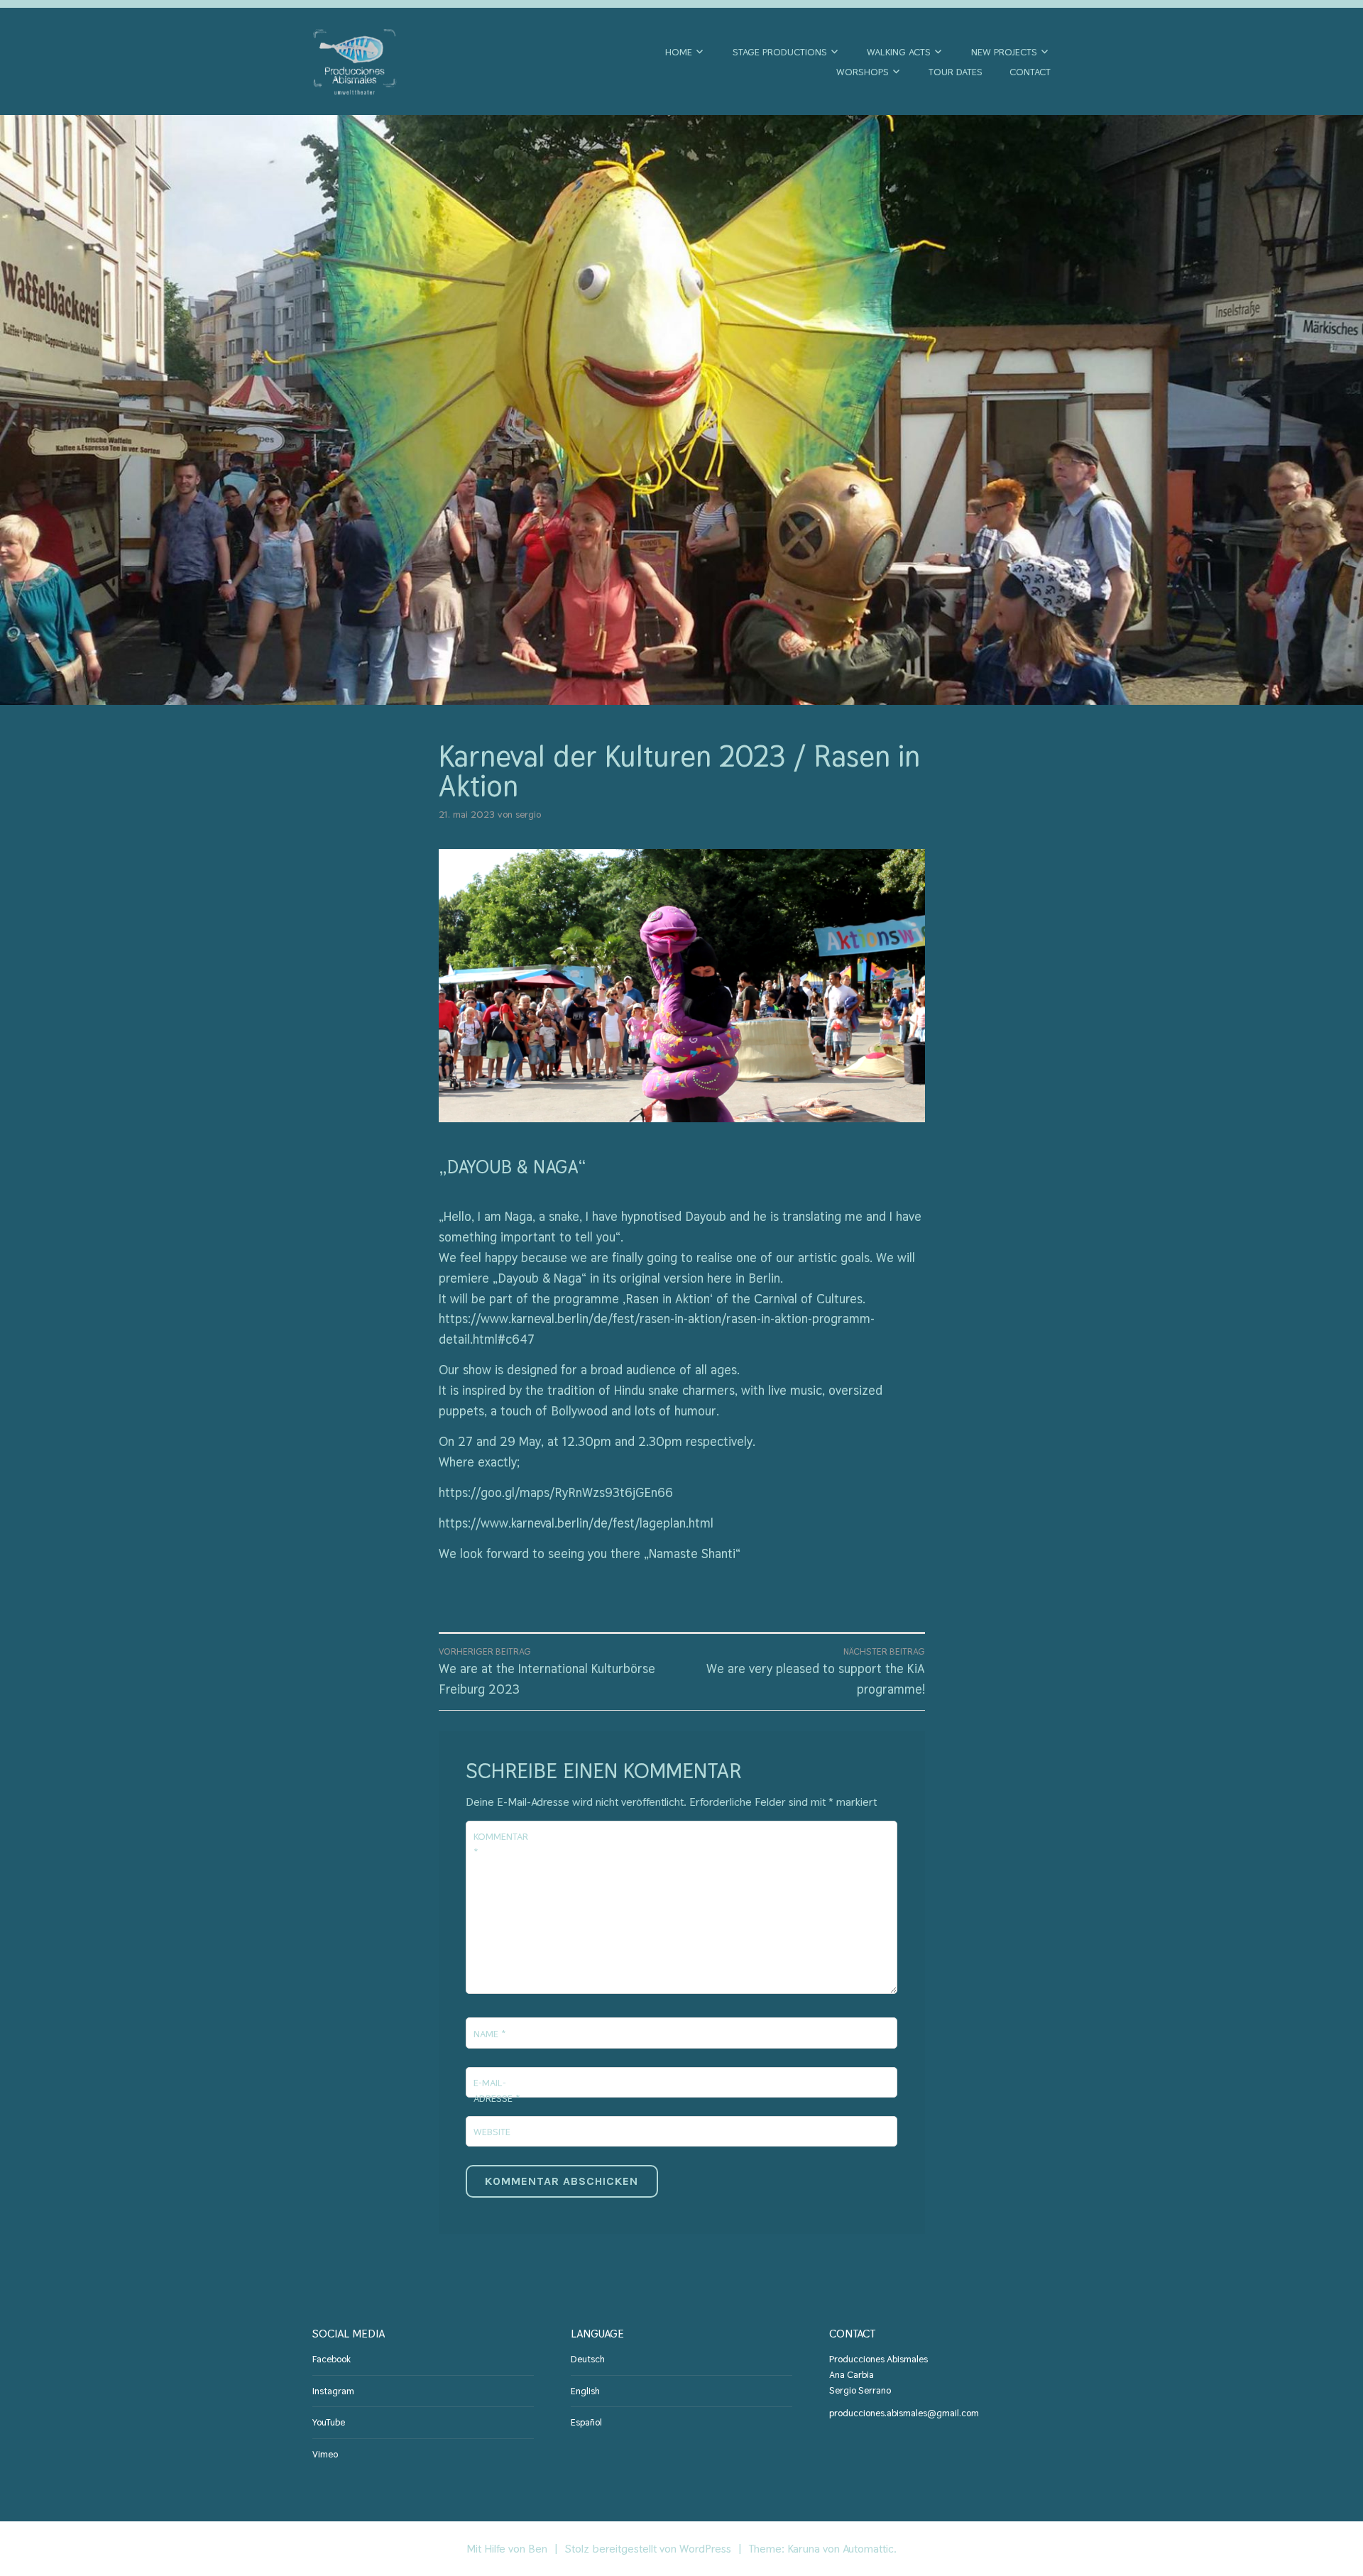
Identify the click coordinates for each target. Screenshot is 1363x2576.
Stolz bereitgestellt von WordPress (648, 2549)
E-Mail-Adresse (497, 2090)
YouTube (329, 2422)
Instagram (333, 2391)
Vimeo (325, 2454)
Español (586, 2422)
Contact (1030, 72)
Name (489, 2034)
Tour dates (956, 72)
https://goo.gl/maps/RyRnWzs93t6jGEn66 (556, 1492)
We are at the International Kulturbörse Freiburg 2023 (547, 1671)
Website (492, 2132)
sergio (528, 814)
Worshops (863, 72)
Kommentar (501, 1844)
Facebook (332, 2359)
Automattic (868, 2549)
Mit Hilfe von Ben (507, 2549)
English (585, 2391)
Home (679, 52)
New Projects (1004, 52)
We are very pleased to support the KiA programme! (816, 1671)
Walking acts (899, 52)
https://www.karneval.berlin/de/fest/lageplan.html (576, 1523)
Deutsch (588, 2359)
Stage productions (780, 52)
